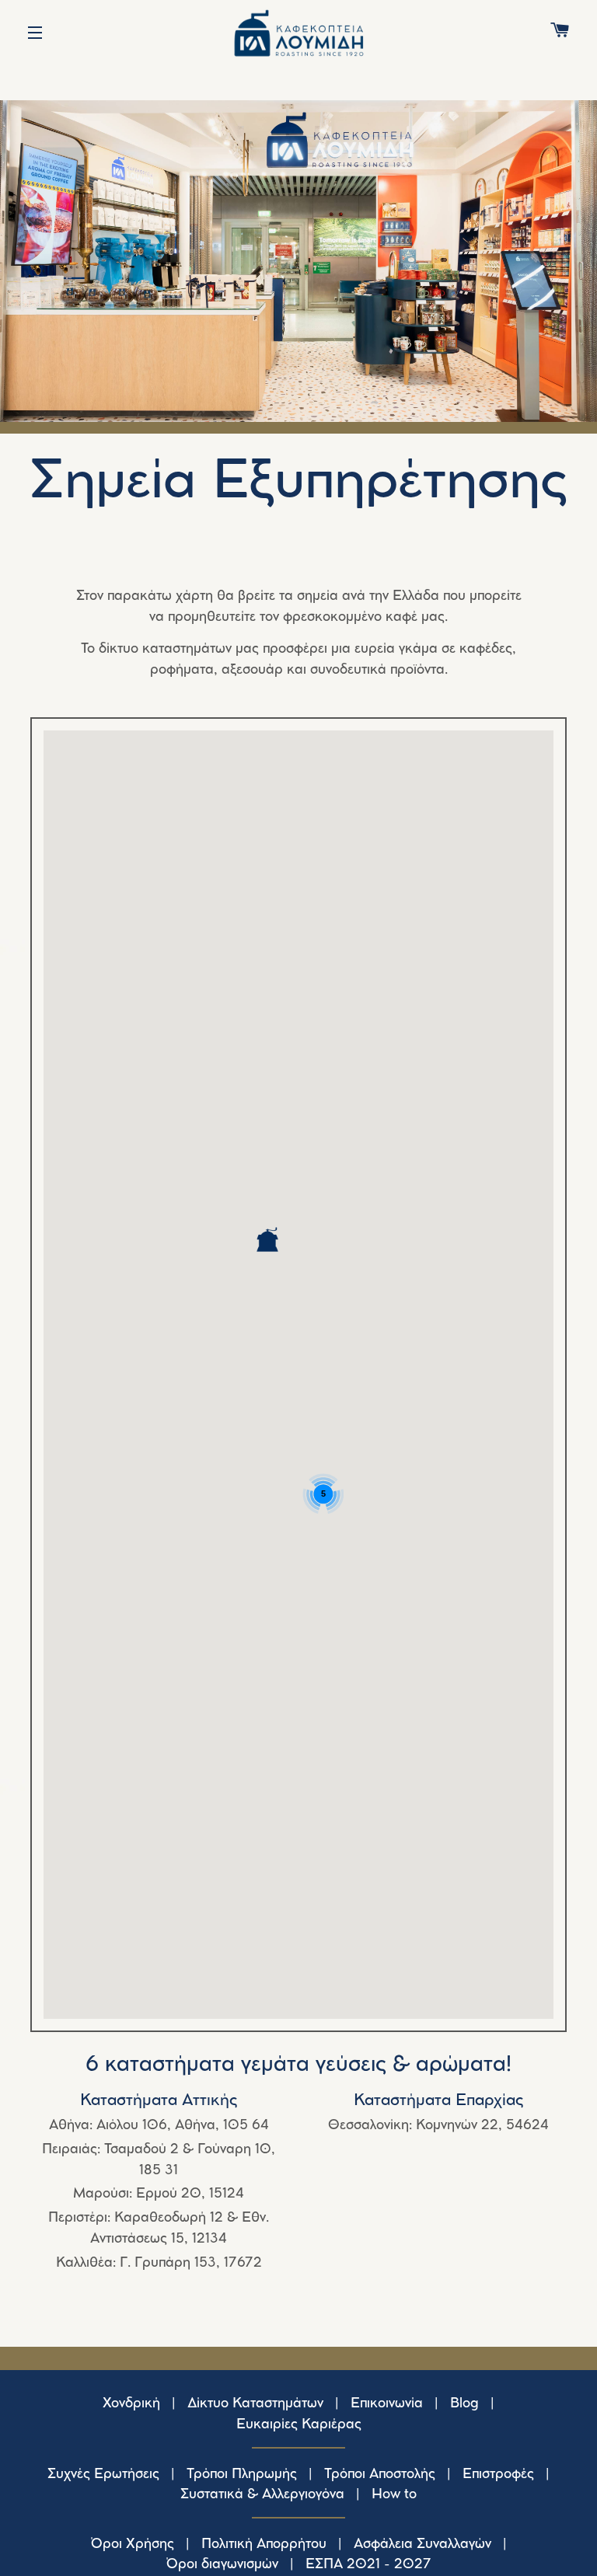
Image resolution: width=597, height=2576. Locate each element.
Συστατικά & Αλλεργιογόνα (262, 2494)
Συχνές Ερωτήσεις (103, 2474)
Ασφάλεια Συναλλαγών (422, 2544)
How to (394, 2494)
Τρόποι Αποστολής (380, 2474)
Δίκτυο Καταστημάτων (255, 2403)
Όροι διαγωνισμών (222, 2564)
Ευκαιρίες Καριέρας (299, 2424)
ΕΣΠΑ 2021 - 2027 (368, 2564)
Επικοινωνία (387, 2403)
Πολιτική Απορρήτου (264, 2544)
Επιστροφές (498, 2474)
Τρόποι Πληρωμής (242, 2474)
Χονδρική (131, 2403)
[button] (267, 1239)
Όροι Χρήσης (133, 2544)
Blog (464, 2403)
